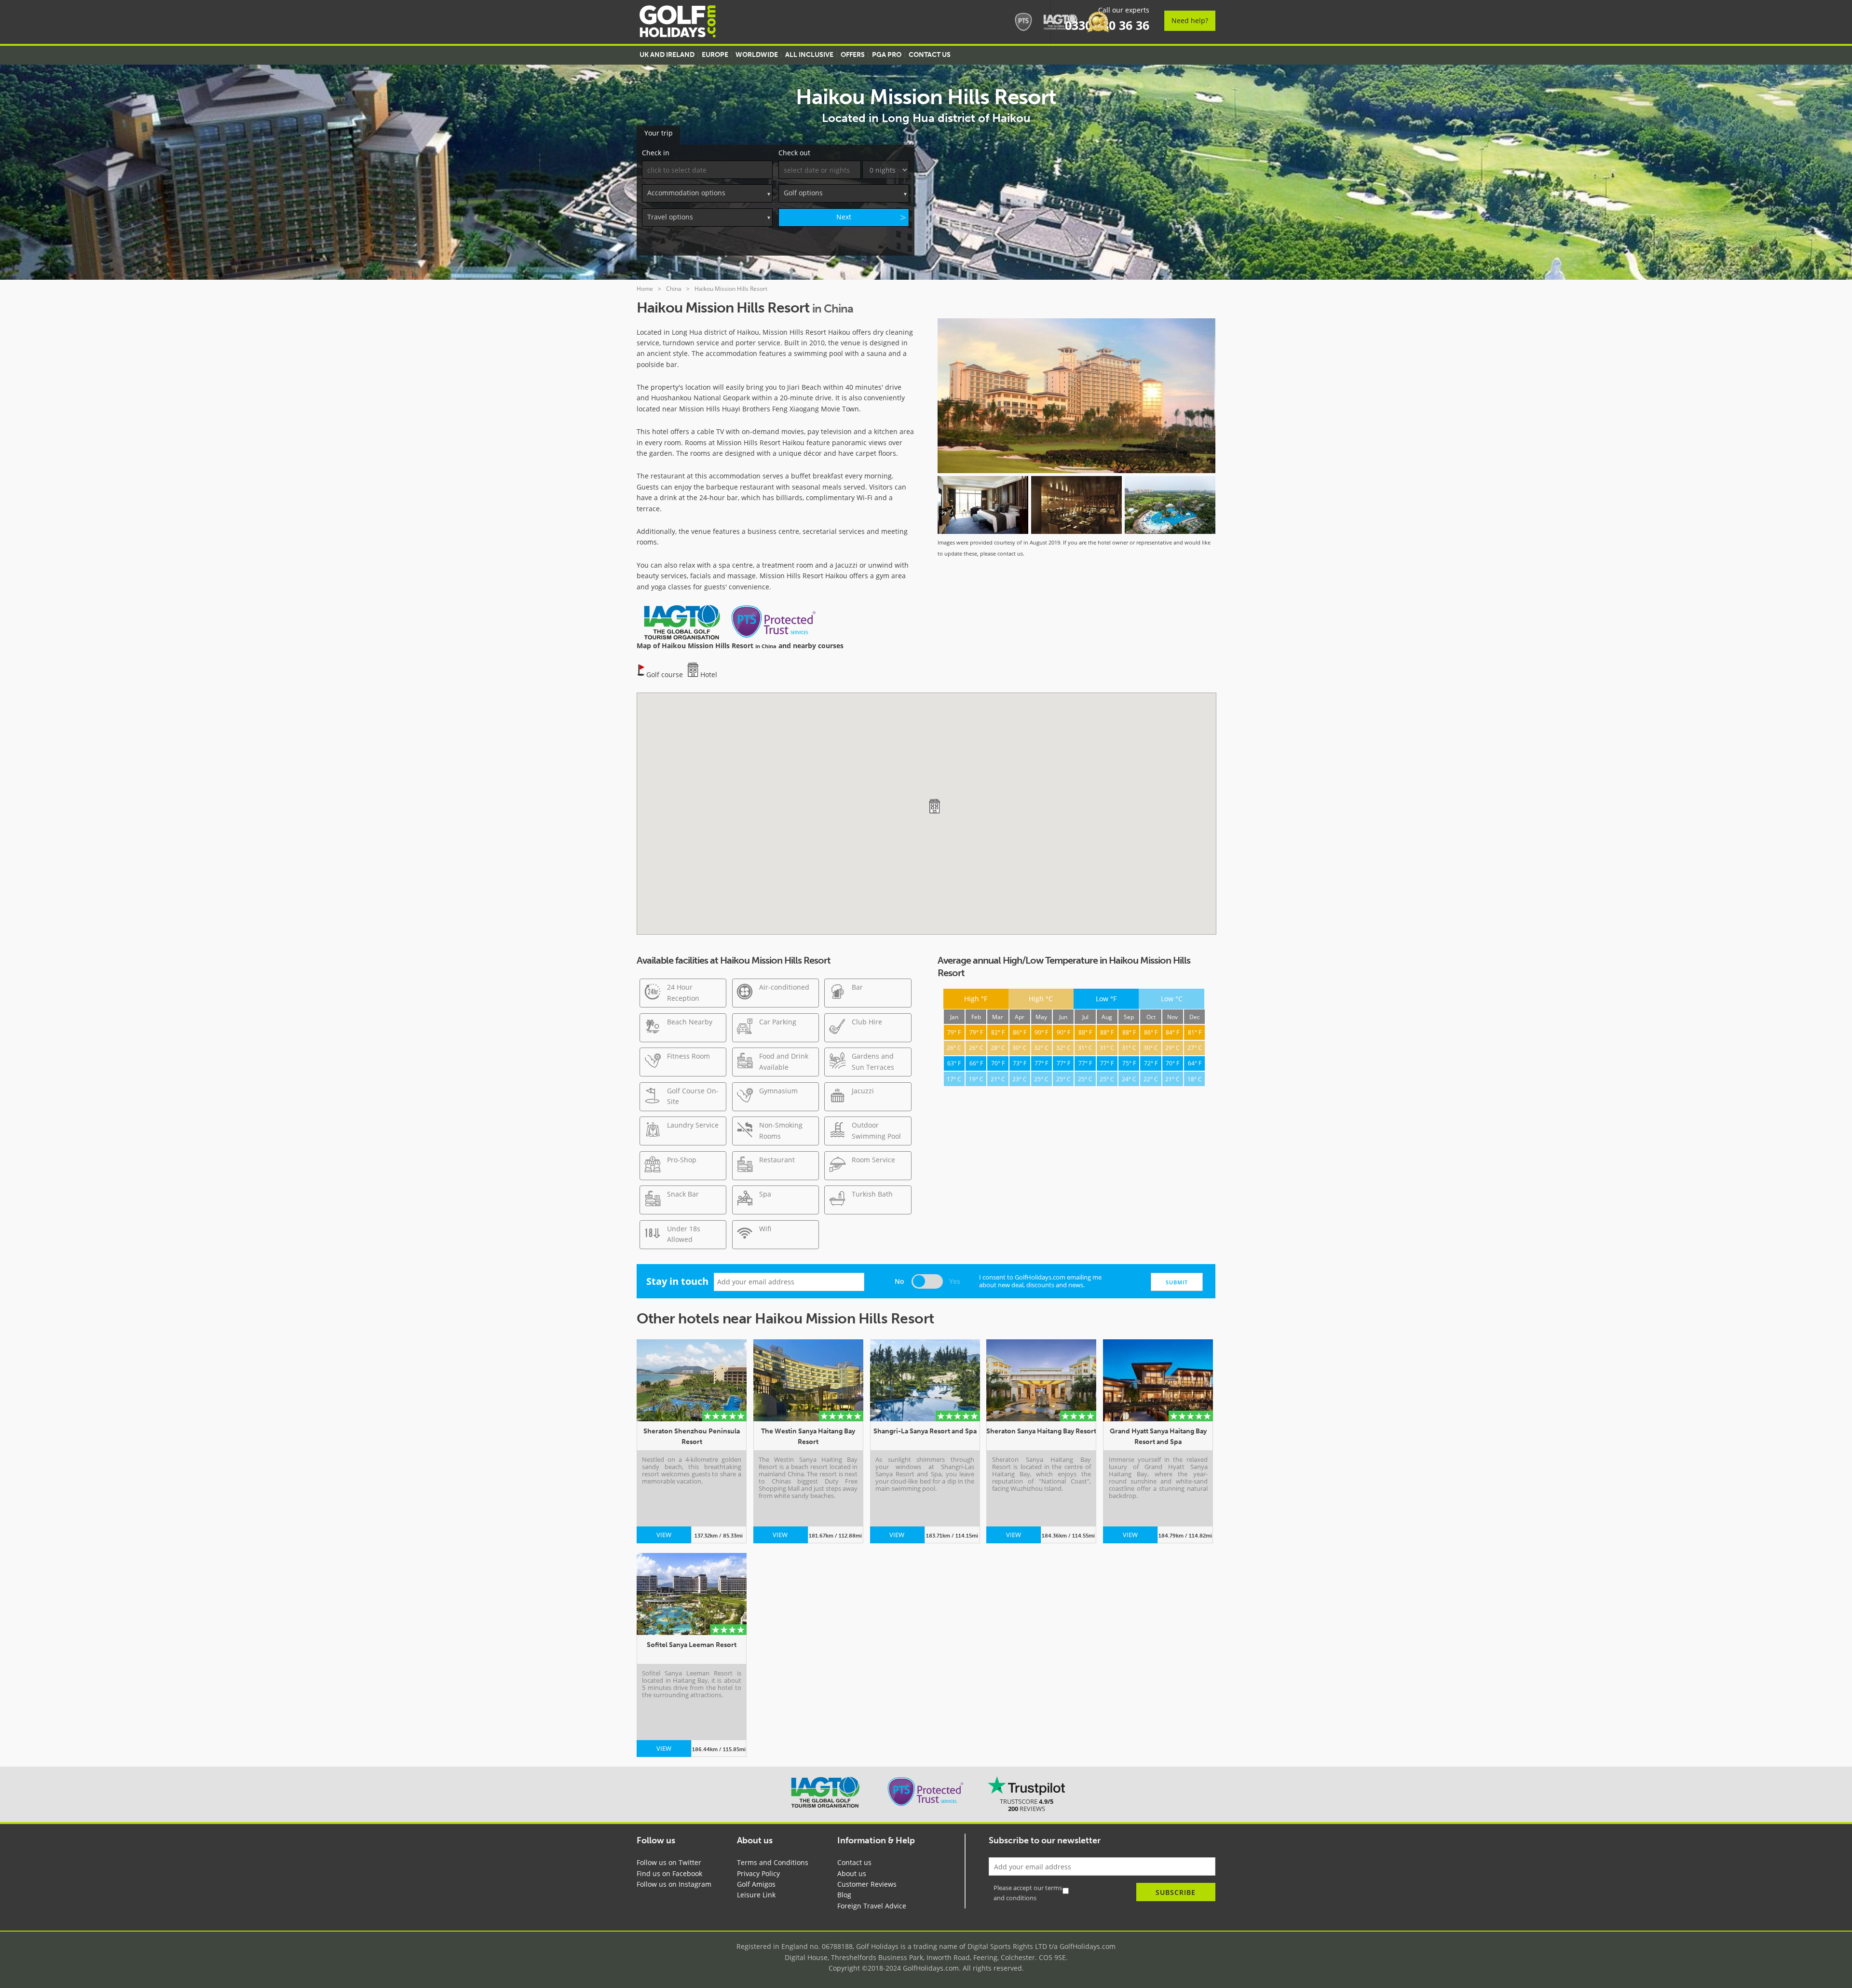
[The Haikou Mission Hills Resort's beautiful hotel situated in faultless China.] (1076, 397)
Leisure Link (756, 1895)
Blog (844, 1895)
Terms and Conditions (773, 1862)
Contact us (854, 1862)
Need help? (1190, 20)
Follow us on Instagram (674, 1884)
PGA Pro (887, 55)
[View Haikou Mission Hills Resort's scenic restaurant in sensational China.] (1076, 505)
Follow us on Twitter (669, 1862)
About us (852, 1873)
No (899, 1281)
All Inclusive (809, 55)
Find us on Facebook (669, 1873)
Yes (955, 1281)
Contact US (930, 55)
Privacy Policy (758, 1873)
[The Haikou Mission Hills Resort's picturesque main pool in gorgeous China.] (1170, 505)
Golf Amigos (756, 1884)
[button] (934, 806)
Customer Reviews (867, 1884)
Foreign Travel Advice (872, 1906)
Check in (656, 153)
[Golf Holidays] (678, 23)
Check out (794, 153)
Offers (853, 55)
